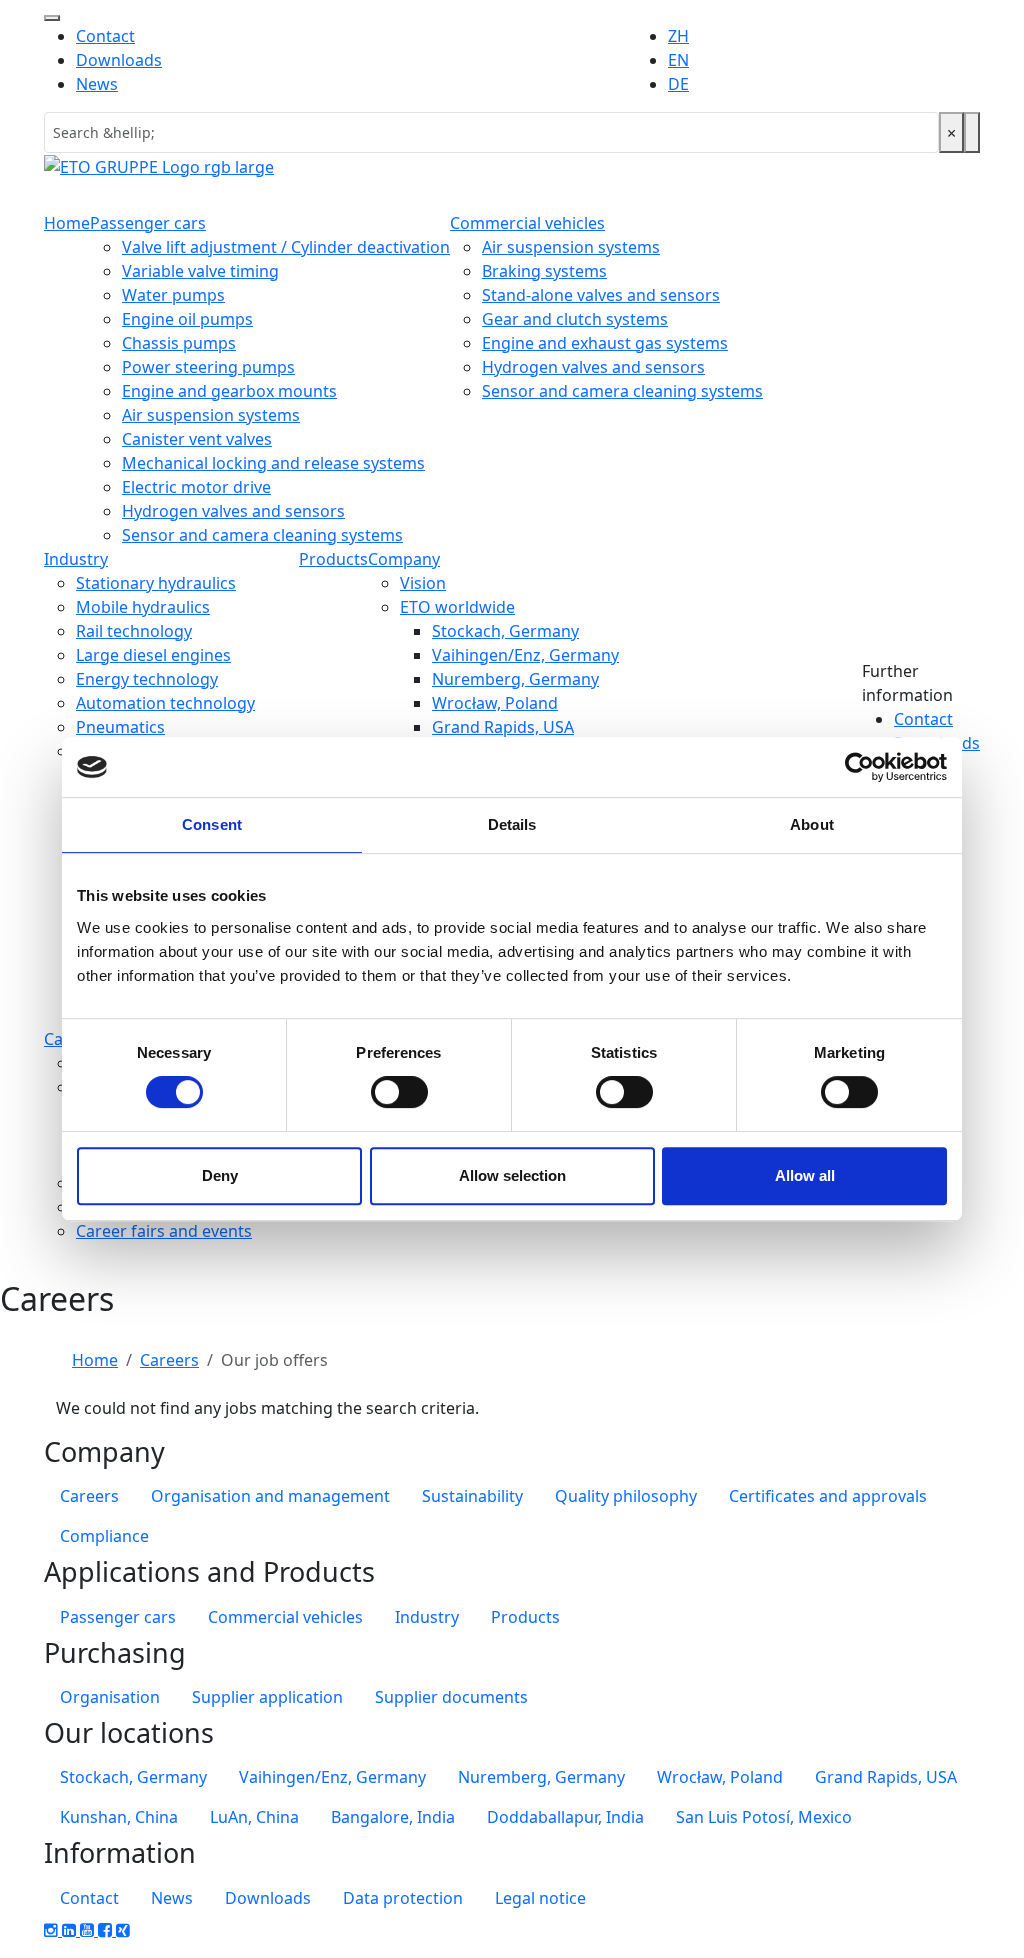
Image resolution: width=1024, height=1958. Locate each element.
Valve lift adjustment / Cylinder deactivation (286, 247)
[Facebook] (107, 1930)
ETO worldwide (457, 607)
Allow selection (512, 1175)
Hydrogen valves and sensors (233, 511)
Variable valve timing (200, 271)
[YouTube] (89, 1930)
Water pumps (173, 295)
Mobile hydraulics (143, 607)
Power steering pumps (208, 367)
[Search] (972, 132)
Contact (105, 36)
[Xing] (123, 1930)
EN (678, 60)
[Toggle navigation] (52, 18)
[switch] (399, 1092)
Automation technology (165, 703)
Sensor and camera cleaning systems (262, 535)
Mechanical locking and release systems (273, 463)
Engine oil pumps (187, 319)
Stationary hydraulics (156, 583)
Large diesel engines (153, 655)
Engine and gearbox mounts (229, 391)
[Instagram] (53, 1930)
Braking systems (544, 271)
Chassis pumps (179, 343)
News (97, 84)
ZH (678, 36)
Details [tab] (512, 824)
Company (404, 559)
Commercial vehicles (527, 223)
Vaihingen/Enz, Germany (525, 655)
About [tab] (812, 824)
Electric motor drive (196, 487)
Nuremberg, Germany (515, 679)
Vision (423, 583)
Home (67, 223)
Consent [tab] (212, 824)
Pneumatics (120, 727)
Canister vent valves (197, 439)
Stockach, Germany (505, 631)
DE (678, 84)
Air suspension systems (211, 415)
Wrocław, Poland (495, 703)
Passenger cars (148, 223)
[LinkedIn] (71, 1930)
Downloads (119, 60)
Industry (76, 559)
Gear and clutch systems (575, 319)
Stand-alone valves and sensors (601, 295)
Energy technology (147, 679)
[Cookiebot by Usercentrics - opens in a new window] (859, 767)
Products (333, 559)
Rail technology (134, 631)
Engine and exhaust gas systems (605, 343)
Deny (220, 1175)
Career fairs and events (164, 1231)
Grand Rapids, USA (503, 727)
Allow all (805, 1175)
